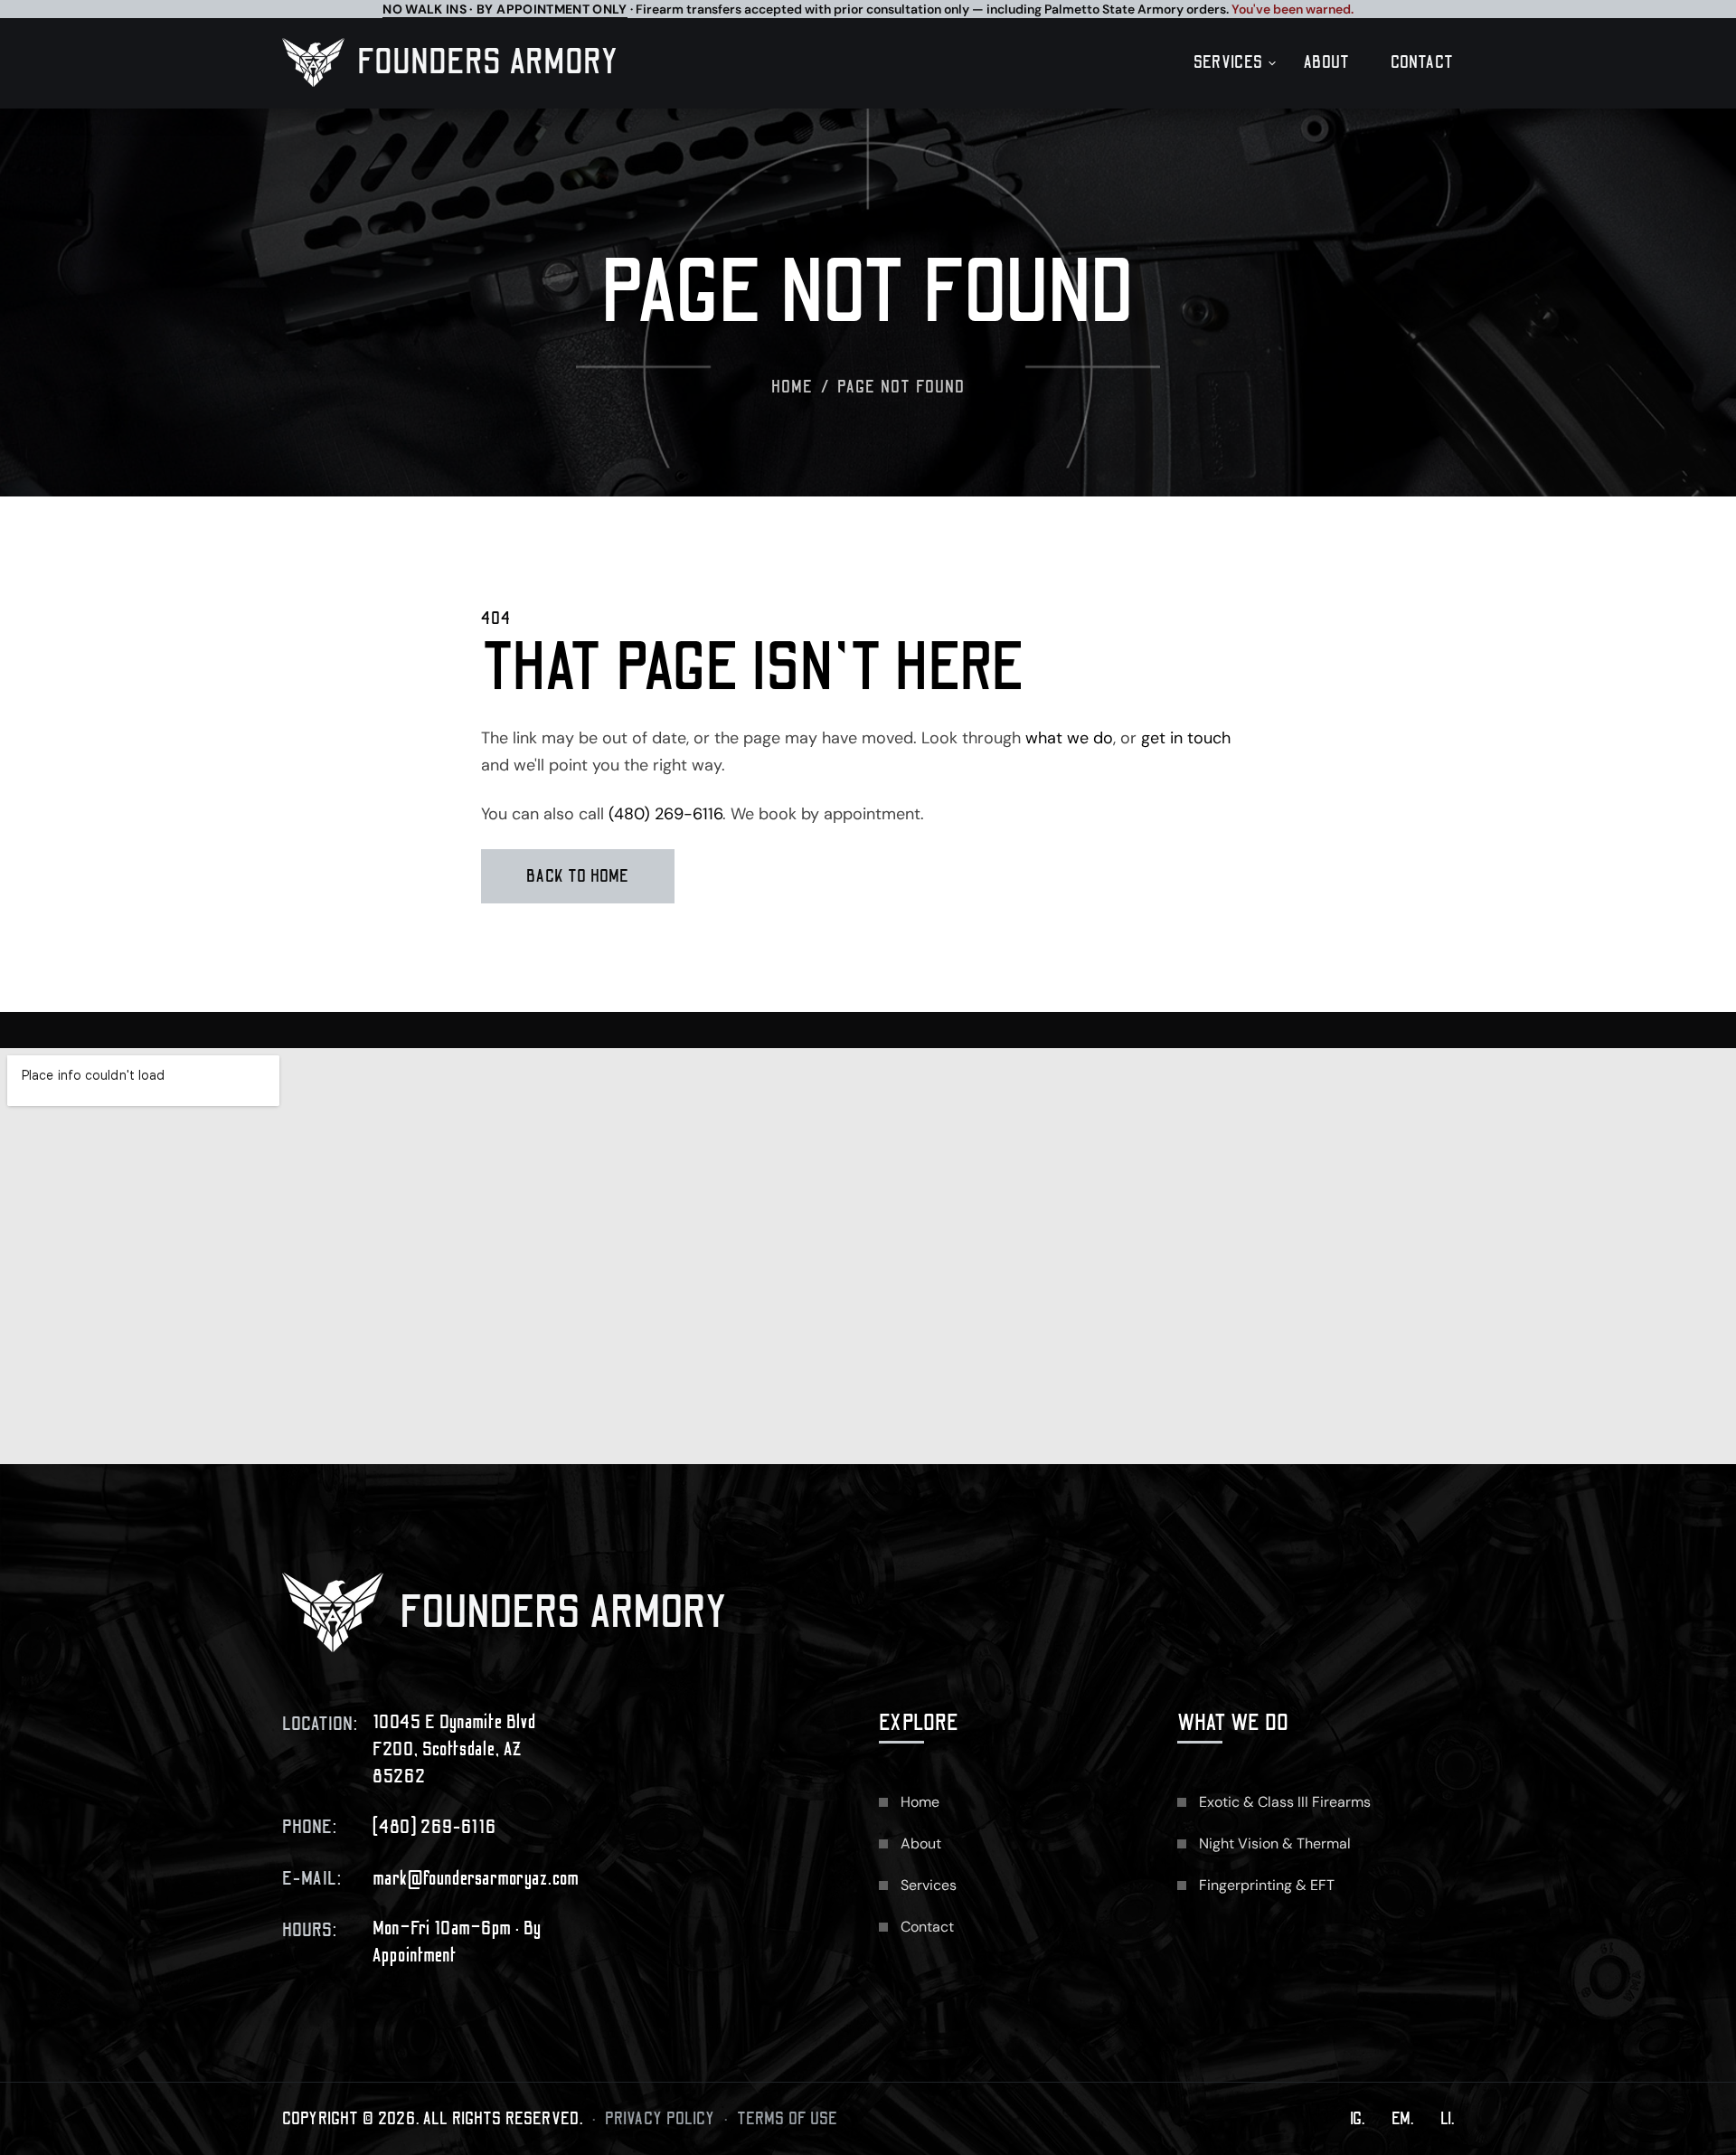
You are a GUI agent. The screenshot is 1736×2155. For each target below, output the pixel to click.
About (1327, 62)
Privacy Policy (660, 2119)
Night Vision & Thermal (1275, 1843)
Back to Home (578, 876)
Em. (1402, 2119)
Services (1228, 62)
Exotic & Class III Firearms (1285, 1802)
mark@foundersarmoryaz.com (476, 1879)
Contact (1422, 62)
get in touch (1186, 738)
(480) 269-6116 (665, 814)
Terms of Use (788, 2119)
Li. (1447, 2119)
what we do (1069, 738)
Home (793, 387)
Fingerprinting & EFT (1267, 1885)
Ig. (1357, 2119)
